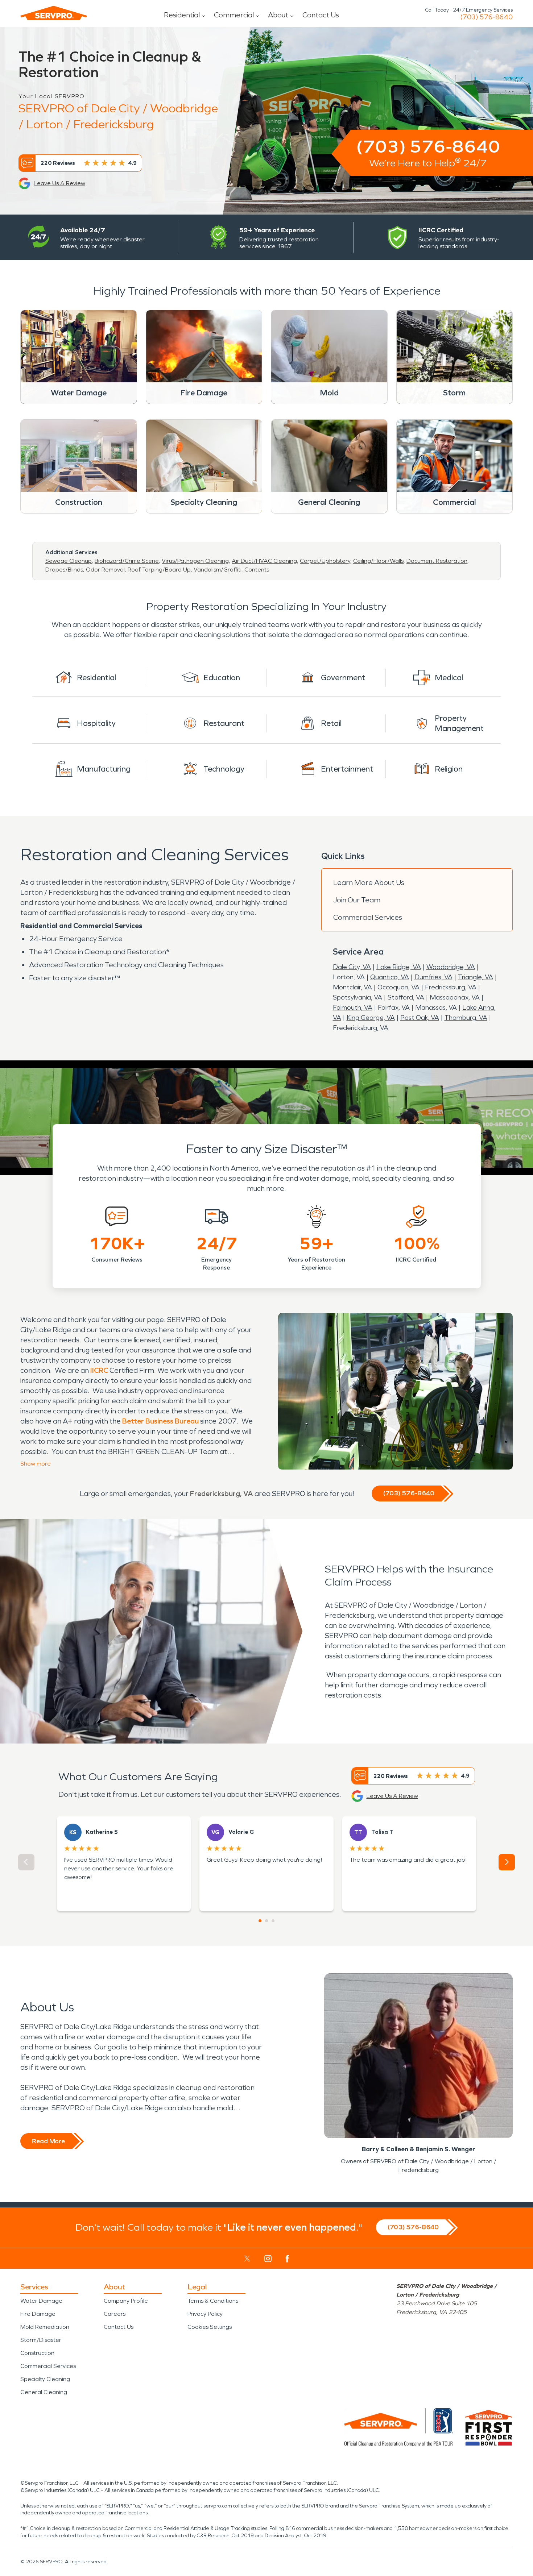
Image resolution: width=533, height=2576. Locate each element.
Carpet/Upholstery (325, 561)
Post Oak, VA (420, 1018)
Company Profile (126, 2301)
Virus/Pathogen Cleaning (195, 561)
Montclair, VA (352, 987)
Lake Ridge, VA (399, 967)
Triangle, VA (476, 977)
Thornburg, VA (466, 1018)
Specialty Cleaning (45, 2379)
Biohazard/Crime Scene (127, 561)
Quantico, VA (390, 977)
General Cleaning (44, 2392)
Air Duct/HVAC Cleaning (264, 561)
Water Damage (41, 2301)
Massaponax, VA (455, 997)
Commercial (234, 15)
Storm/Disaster (41, 2340)
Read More (48, 2141)
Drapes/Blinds (64, 570)
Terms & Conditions (213, 2301)
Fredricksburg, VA (451, 987)
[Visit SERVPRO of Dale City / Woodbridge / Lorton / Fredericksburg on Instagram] (268, 2259)
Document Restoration (437, 561)
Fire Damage (38, 2314)
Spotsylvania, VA (358, 997)
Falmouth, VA (353, 1007)
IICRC (99, 1370)
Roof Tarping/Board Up (159, 570)
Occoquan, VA (398, 987)
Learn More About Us (369, 882)
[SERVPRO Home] (54, 13)
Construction (37, 2353)
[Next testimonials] (507, 1862)
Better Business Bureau (160, 1421)
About (278, 15)
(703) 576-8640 (486, 17)
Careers (115, 2314)
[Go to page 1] (260, 1921)
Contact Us (321, 15)
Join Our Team (357, 900)
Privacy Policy (205, 2314)
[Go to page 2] (266, 1921)
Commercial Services (368, 917)
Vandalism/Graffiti (218, 570)
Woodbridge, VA (451, 967)
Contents (257, 570)
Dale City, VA (352, 967)
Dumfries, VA (433, 977)
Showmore (36, 1464)
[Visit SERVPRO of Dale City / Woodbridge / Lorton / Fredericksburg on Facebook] (287, 2259)
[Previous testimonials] (26, 1862)
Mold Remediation (45, 2327)
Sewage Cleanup (69, 561)
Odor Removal (105, 570)
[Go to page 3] (273, 1921)
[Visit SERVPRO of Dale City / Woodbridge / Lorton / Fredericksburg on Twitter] (247, 2259)
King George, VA (371, 1018)
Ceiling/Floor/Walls (378, 561)
